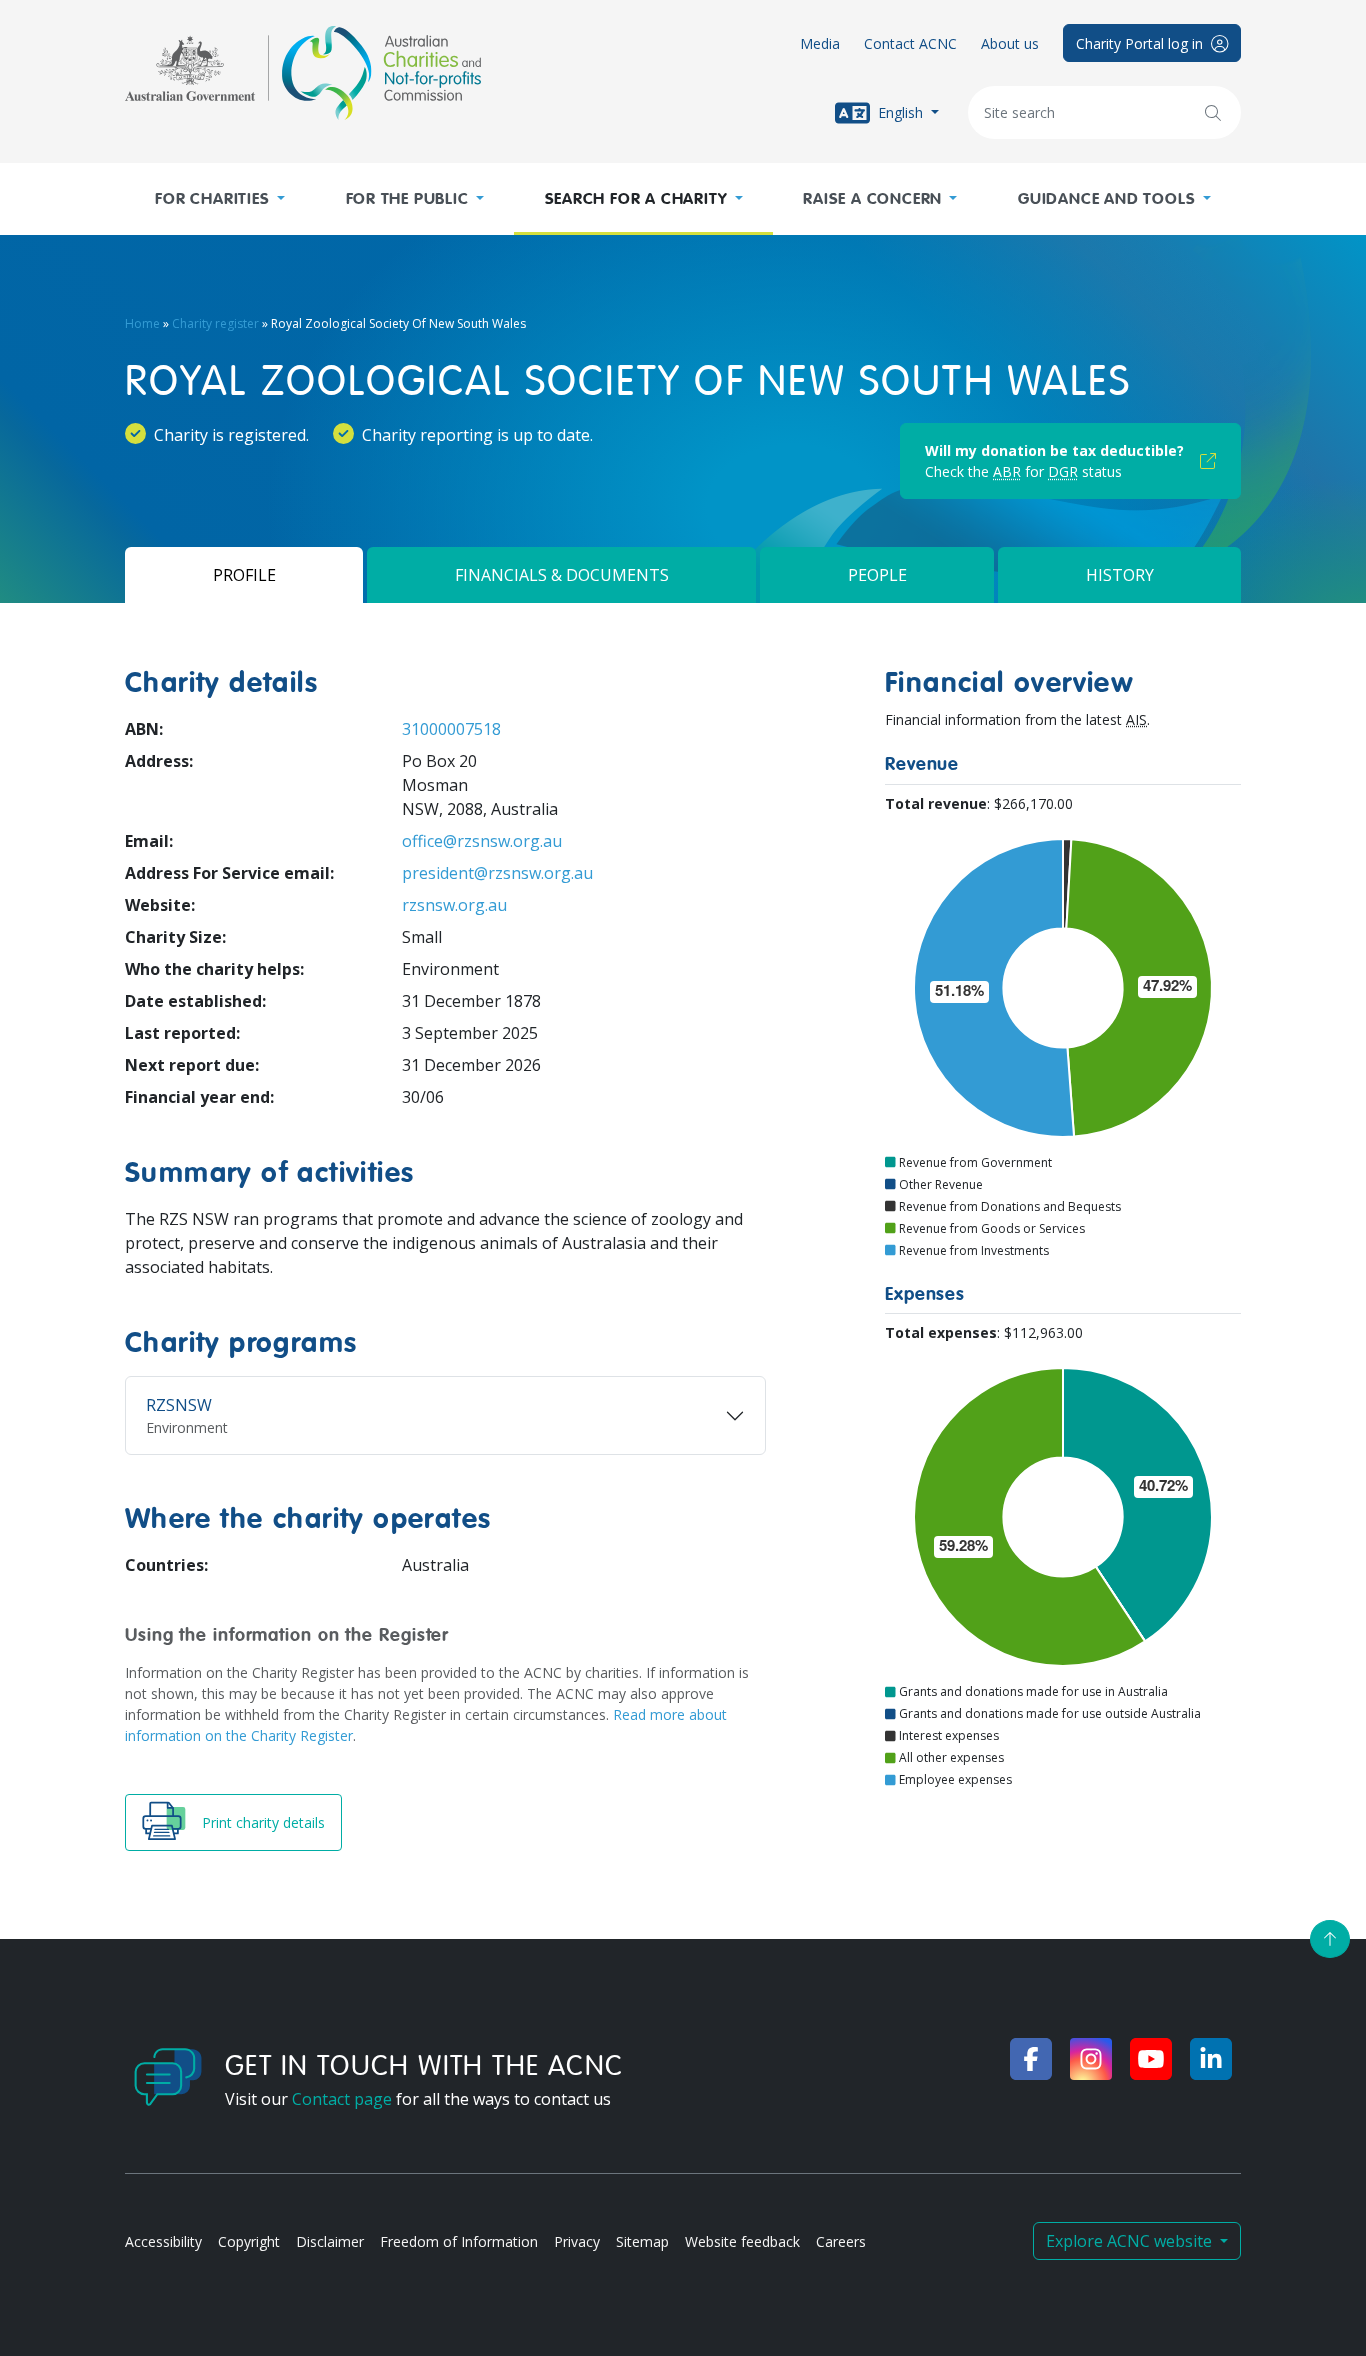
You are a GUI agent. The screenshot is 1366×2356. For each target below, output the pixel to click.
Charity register (215, 323)
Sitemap (642, 2241)
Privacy (577, 2241)
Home (142, 323)
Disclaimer (330, 2241)
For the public (407, 199)
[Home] (303, 73)
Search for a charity (636, 199)
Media (820, 43)
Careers (841, 2241)
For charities (212, 199)
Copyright (249, 2241)
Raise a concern (872, 199)
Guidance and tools (1106, 199)
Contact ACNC (910, 43)
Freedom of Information (459, 2241)
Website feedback (742, 2241)
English (900, 111)
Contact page (342, 2099)
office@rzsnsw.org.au (482, 841)
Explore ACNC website (1131, 2241)
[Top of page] (1330, 1939)
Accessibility (163, 2241)
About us (1010, 43)
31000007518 (451, 729)
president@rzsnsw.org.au (497, 873)
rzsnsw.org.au (454, 905)
